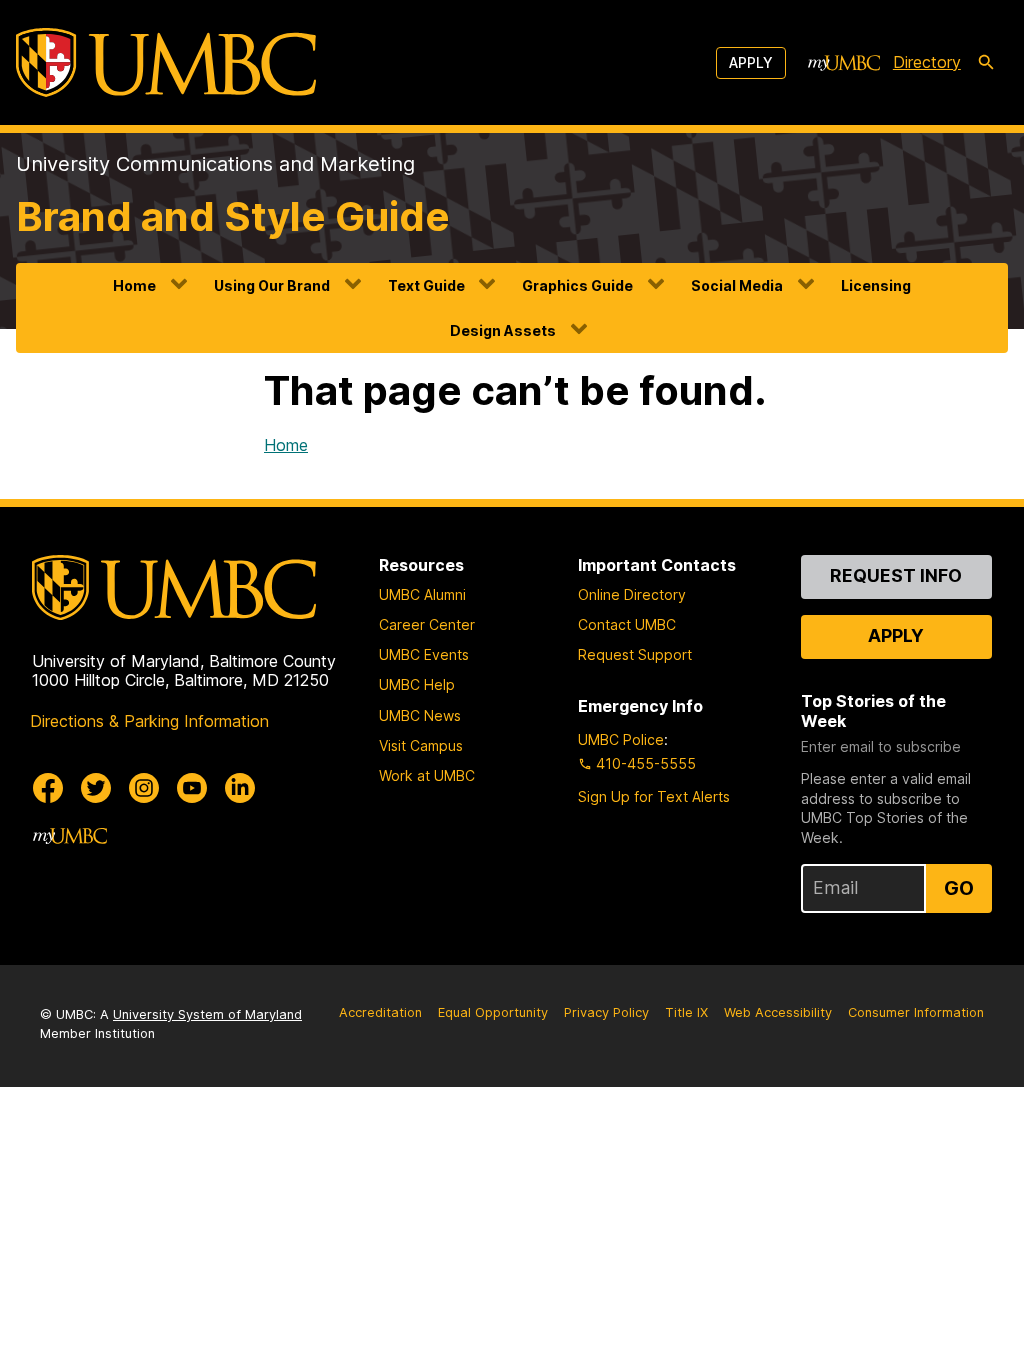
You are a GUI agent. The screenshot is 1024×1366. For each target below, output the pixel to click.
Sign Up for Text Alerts (654, 796)
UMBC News (420, 715)
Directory (927, 62)
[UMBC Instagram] (144, 788)
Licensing (876, 285)
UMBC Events (424, 654)
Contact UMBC (627, 624)
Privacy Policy (606, 1012)
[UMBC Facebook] (48, 788)
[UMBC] (166, 62)
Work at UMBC (427, 775)
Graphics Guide (577, 285)
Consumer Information (916, 1012)
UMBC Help (417, 684)
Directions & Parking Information (149, 721)
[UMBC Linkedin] (240, 788)
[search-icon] (986, 63)
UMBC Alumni (422, 594)
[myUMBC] (844, 63)
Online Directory (632, 594)
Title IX (686, 1012)
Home (134, 285)
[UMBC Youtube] (192, 788)
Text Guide (426, 285)
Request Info (896, 575)
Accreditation (380, 1012)
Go (959, 888)
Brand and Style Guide (233, 216)
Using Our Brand (272, 285)
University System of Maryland (207, 1014)
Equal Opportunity (493, 1012)
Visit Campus (421, 745)
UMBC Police (621, 739)
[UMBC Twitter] (96, 788)
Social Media (737, 285)
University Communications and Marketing (215, 164)
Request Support (635, 654)
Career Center (427, 624)
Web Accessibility (778, 1012)
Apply (751, 62)
